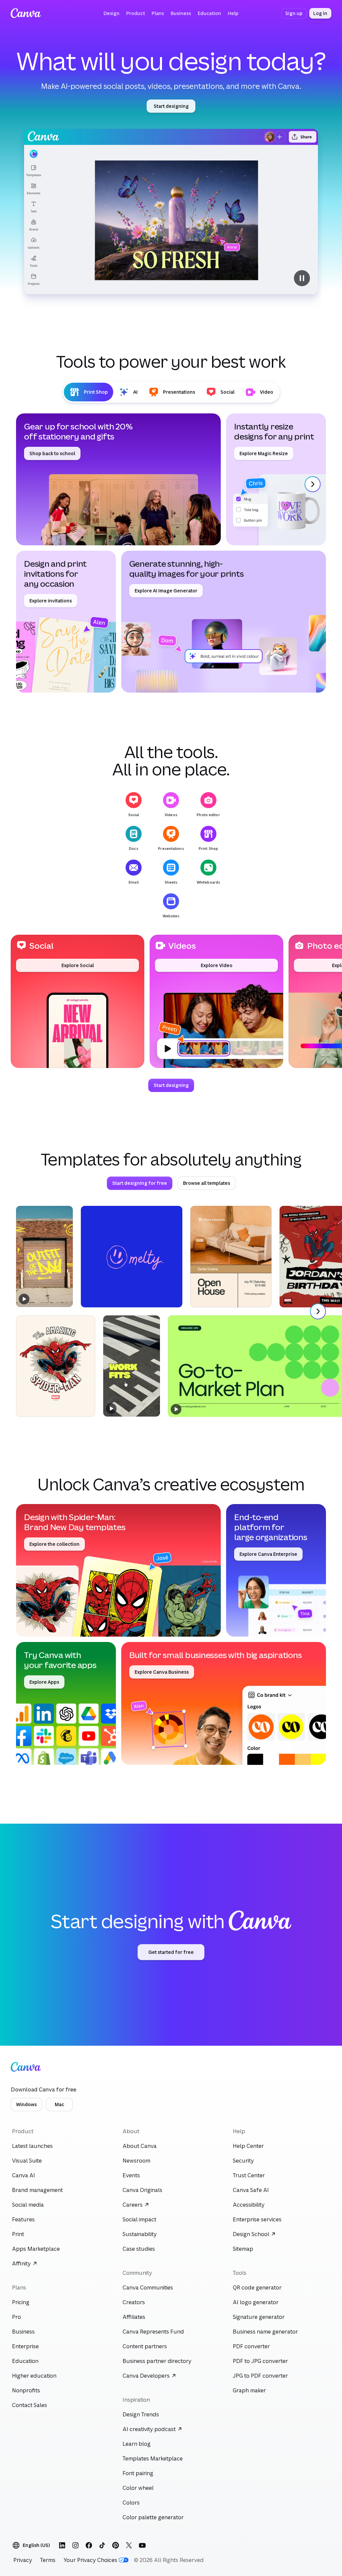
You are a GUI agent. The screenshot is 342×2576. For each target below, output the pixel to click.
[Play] (24, 1299)
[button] (112, 13)
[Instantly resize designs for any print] (276, 479)
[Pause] (171, 212)
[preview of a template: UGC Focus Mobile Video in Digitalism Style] (132, 1366)
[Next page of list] (318, 1311)
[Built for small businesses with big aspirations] (224, 1703)
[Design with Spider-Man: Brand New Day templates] (118, 1570)
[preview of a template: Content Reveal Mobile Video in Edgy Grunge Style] (44, 1256)
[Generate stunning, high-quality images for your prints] (224, 622)
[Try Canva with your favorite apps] (66, 1703)
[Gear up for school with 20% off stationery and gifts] (118, 479)
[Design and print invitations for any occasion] (66, 622)
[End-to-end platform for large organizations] (276, 1570)
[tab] (89, 392)
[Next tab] (313, 484)
